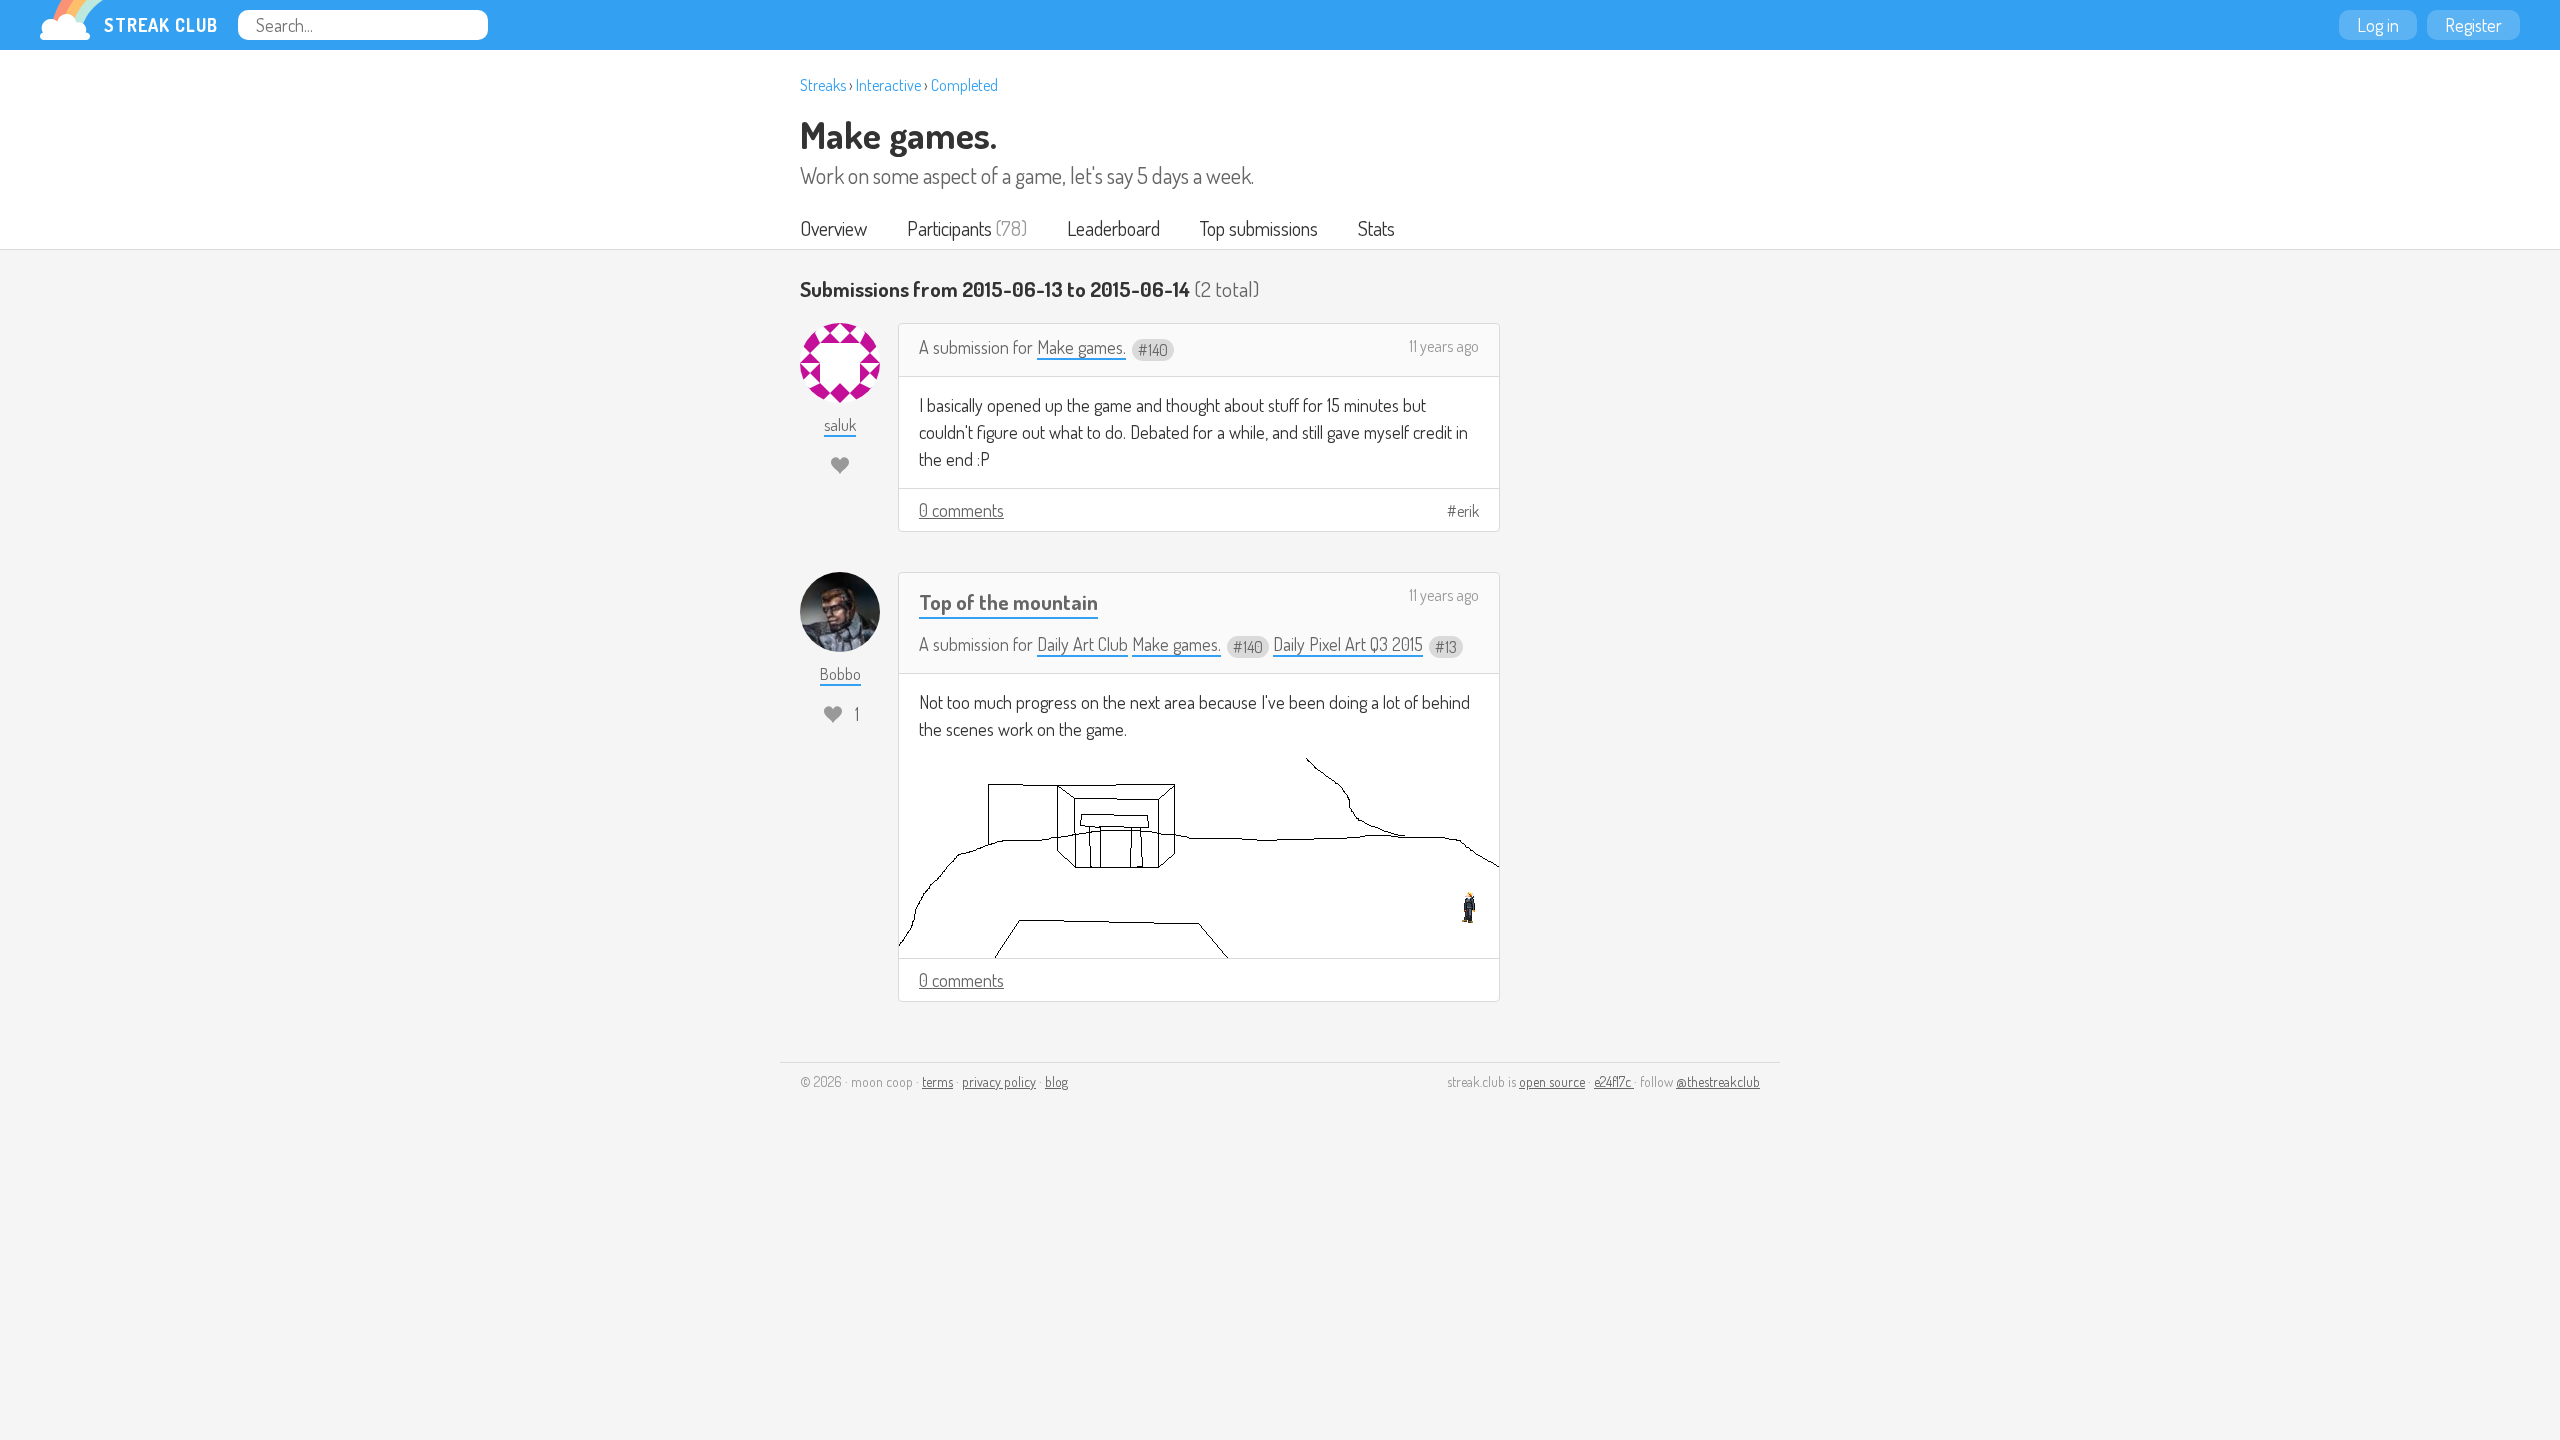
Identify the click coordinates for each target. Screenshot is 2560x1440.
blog (1056, 1081)
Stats (1376, 228)
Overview (833, 228)
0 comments (961, 510)
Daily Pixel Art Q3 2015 (1348, 644)
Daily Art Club (1082, 644)
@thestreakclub (1718, 1081)
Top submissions (1259, 228)
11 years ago (1444, 346)
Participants (949, 228)
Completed (964, 85)
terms (937, 1081)
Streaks (823, 85)
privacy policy (999, 1081)
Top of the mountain (1008, 601)
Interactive (888, 85)
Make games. (898, 134)
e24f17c (1614, 1081)
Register (2473, 25)
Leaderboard (1113, 228)
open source (1552, 1081)
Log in (2378, 25)
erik (1468, 511)
